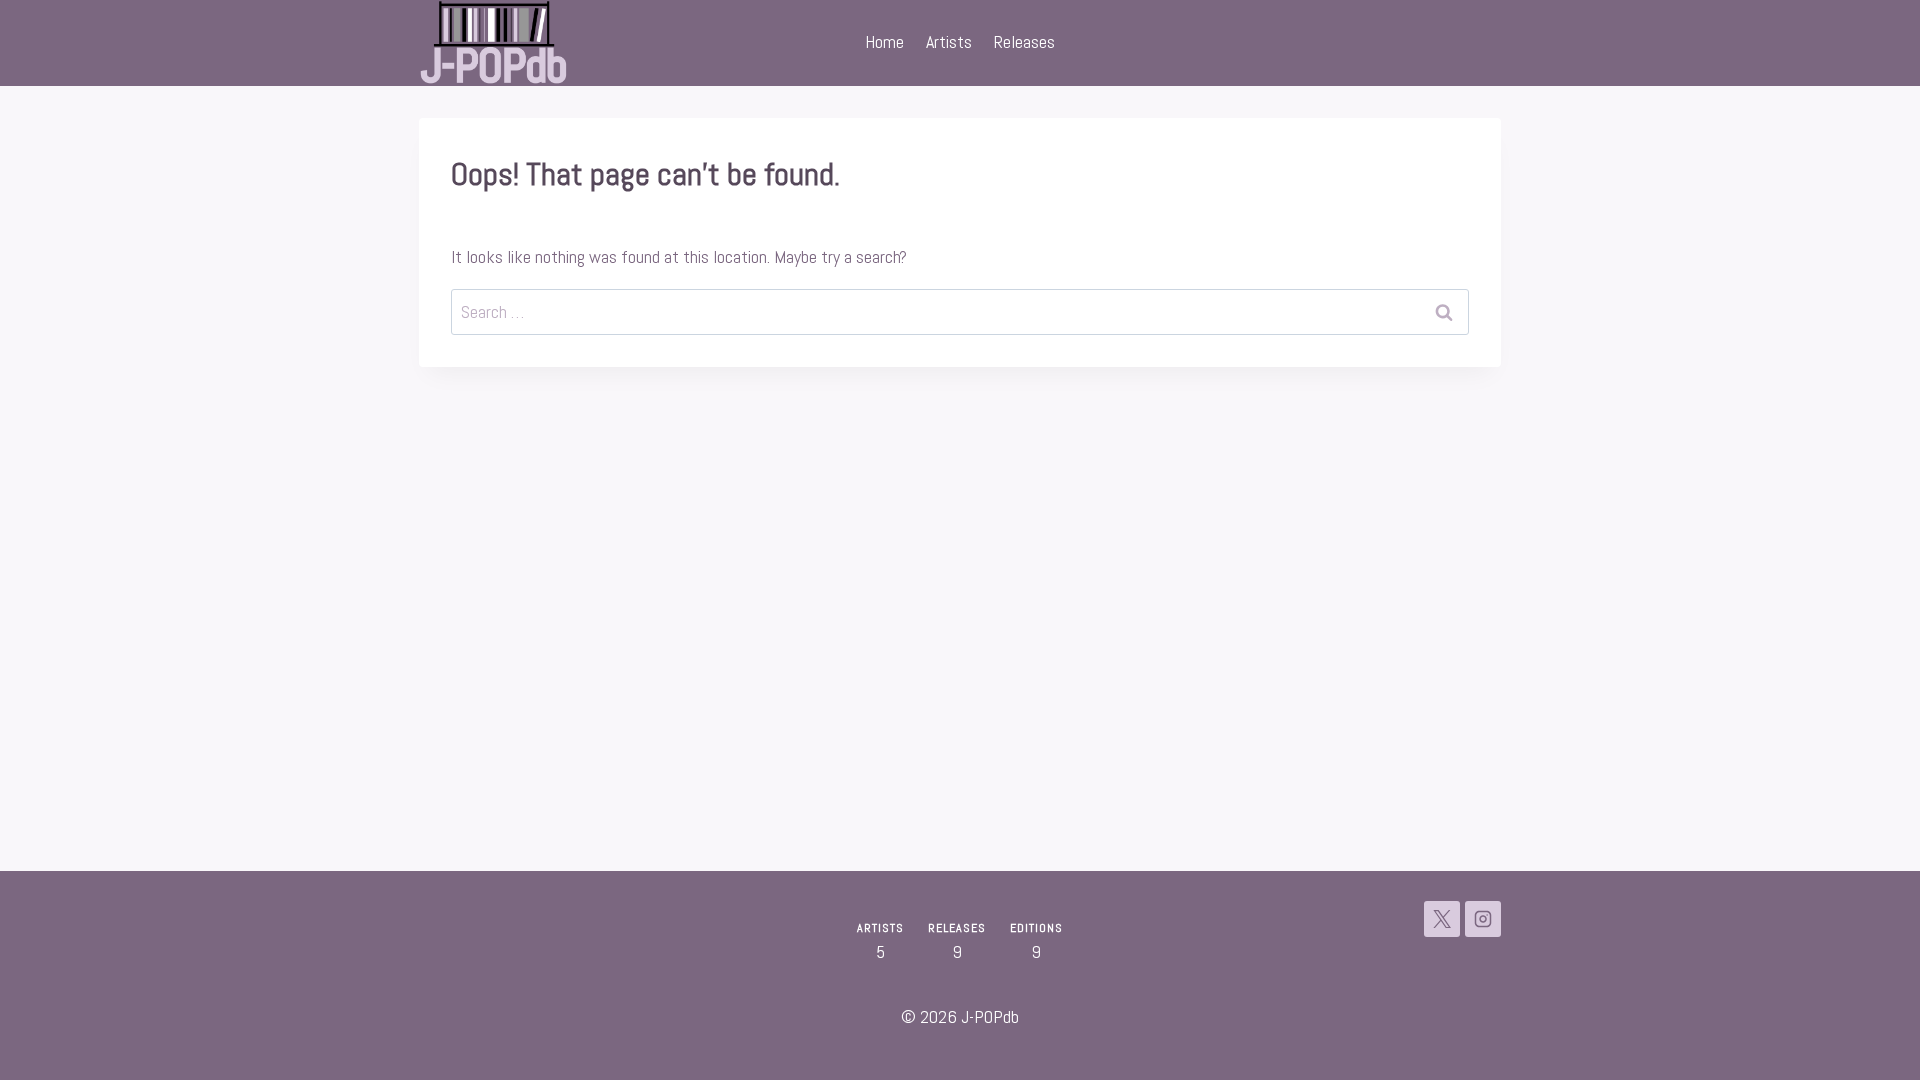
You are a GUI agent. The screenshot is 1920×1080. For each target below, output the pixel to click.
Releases (1024, 41)
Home (884, 41)
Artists (949, 41)
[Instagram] (1483, 919)
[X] (1442, 919)
